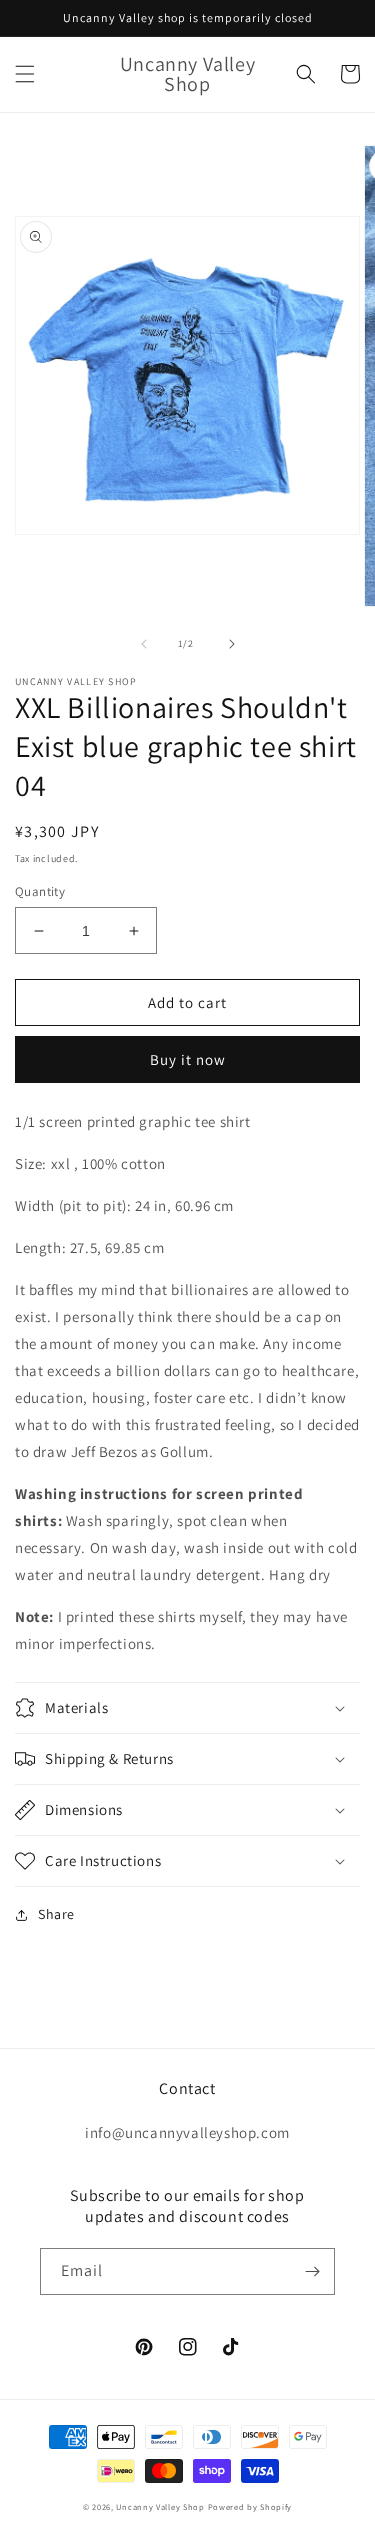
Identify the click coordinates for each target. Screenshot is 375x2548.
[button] (25, 74)
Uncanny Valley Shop (160, 2506)
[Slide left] (144, 644)
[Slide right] (232, 644)
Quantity (40, 891)
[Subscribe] (312, 2271)
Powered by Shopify (250, 2506)
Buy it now (188, 1059)
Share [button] (56, 1914)
